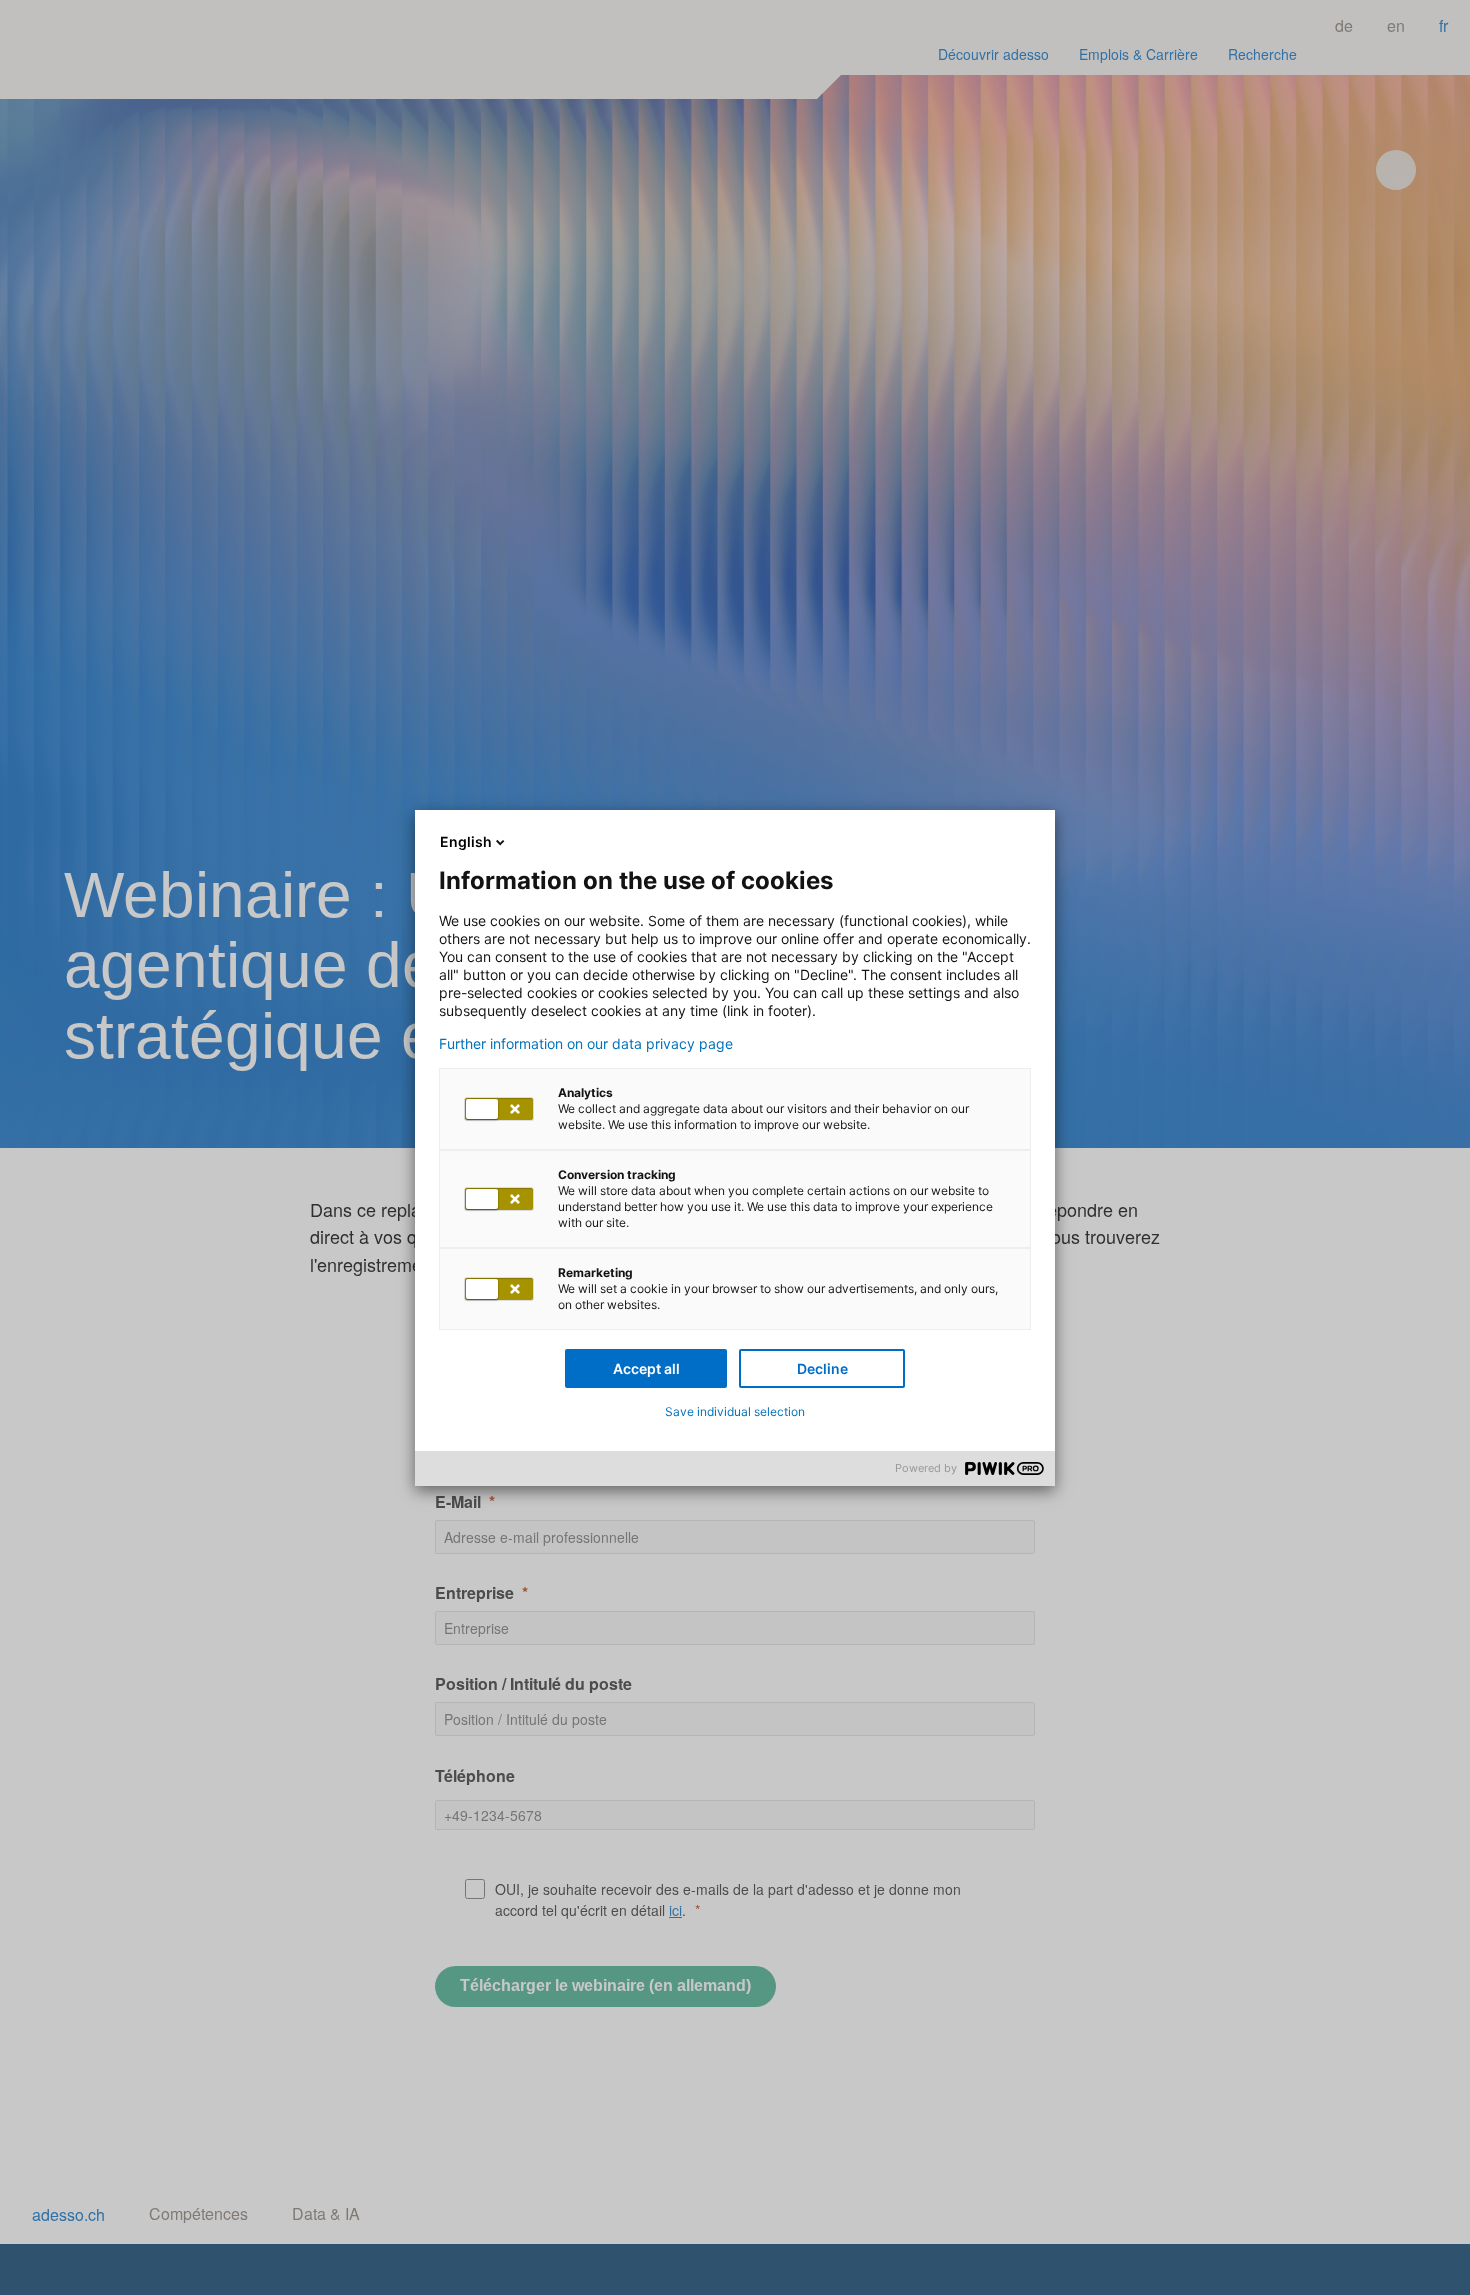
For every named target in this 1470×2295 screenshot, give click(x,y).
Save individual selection (735, 1411)
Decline (822, 1368)
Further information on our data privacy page (586, 1044)
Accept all (646, 1368)
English (466, 841)
